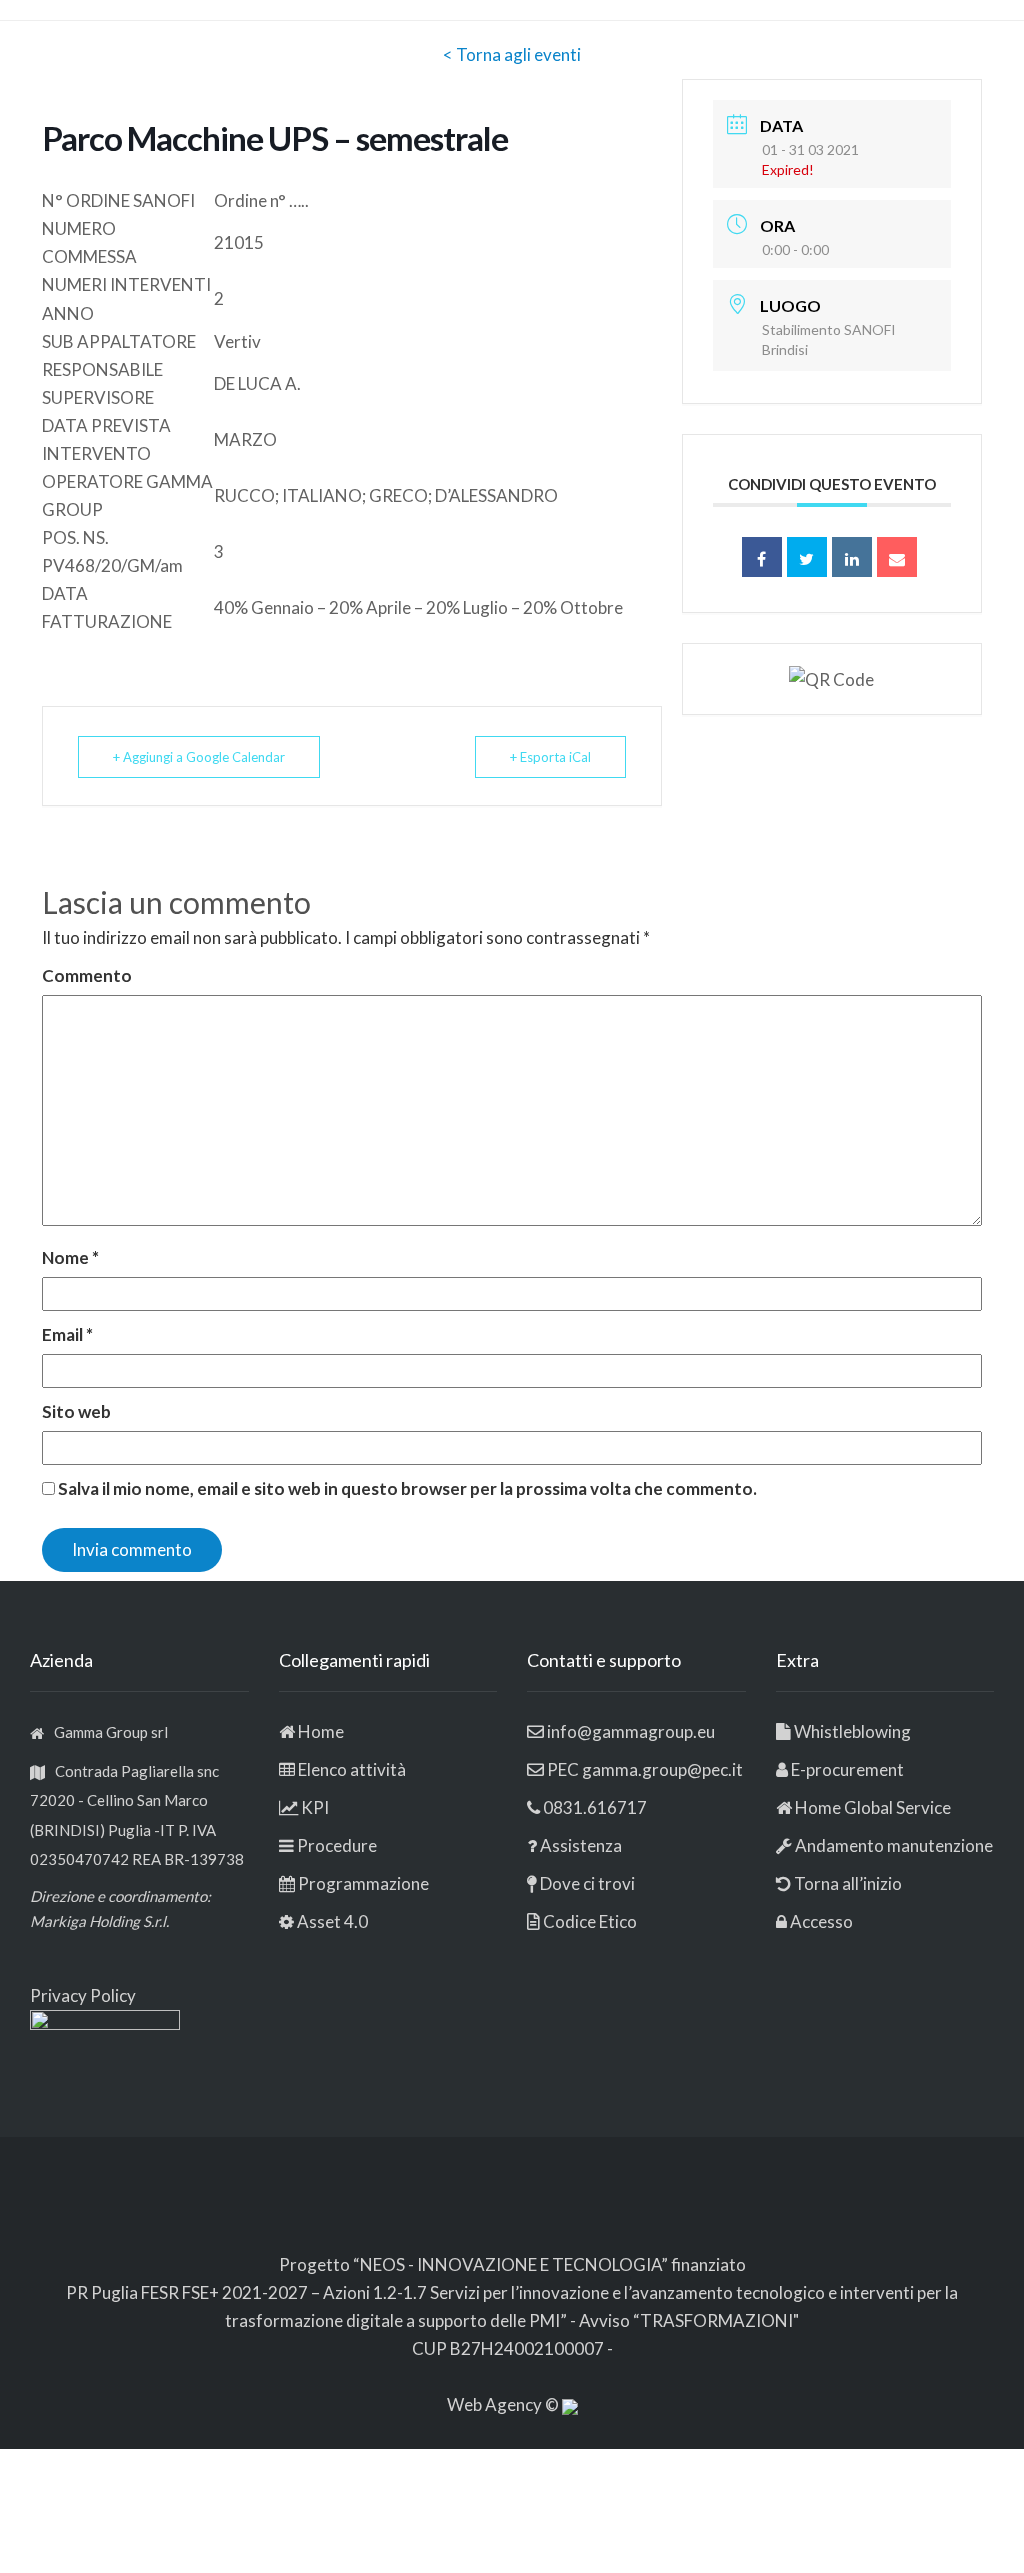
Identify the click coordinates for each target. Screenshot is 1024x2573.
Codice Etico (590, 1921)
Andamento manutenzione (892, 1845)
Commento (87, 975)
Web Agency (496, 2404)
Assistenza (581, 1845)
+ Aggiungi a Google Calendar (199, 757)
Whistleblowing (852, 1731)
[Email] (897, 557)
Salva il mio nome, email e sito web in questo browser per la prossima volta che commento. (407, 1488)
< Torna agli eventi (512, 54)
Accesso (821, 1921)
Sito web (76, 1411)
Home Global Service (873, 1807)
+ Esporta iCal (550, 757)
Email (67, 1334)
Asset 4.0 (332, 1921)
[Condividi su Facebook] (762, 557)
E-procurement (847, 1769)
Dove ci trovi (587, 1883)
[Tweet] (807, 557)
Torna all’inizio (846, 1883)
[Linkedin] (852, 557)
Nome (70, 1257)
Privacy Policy (83, 1995)
